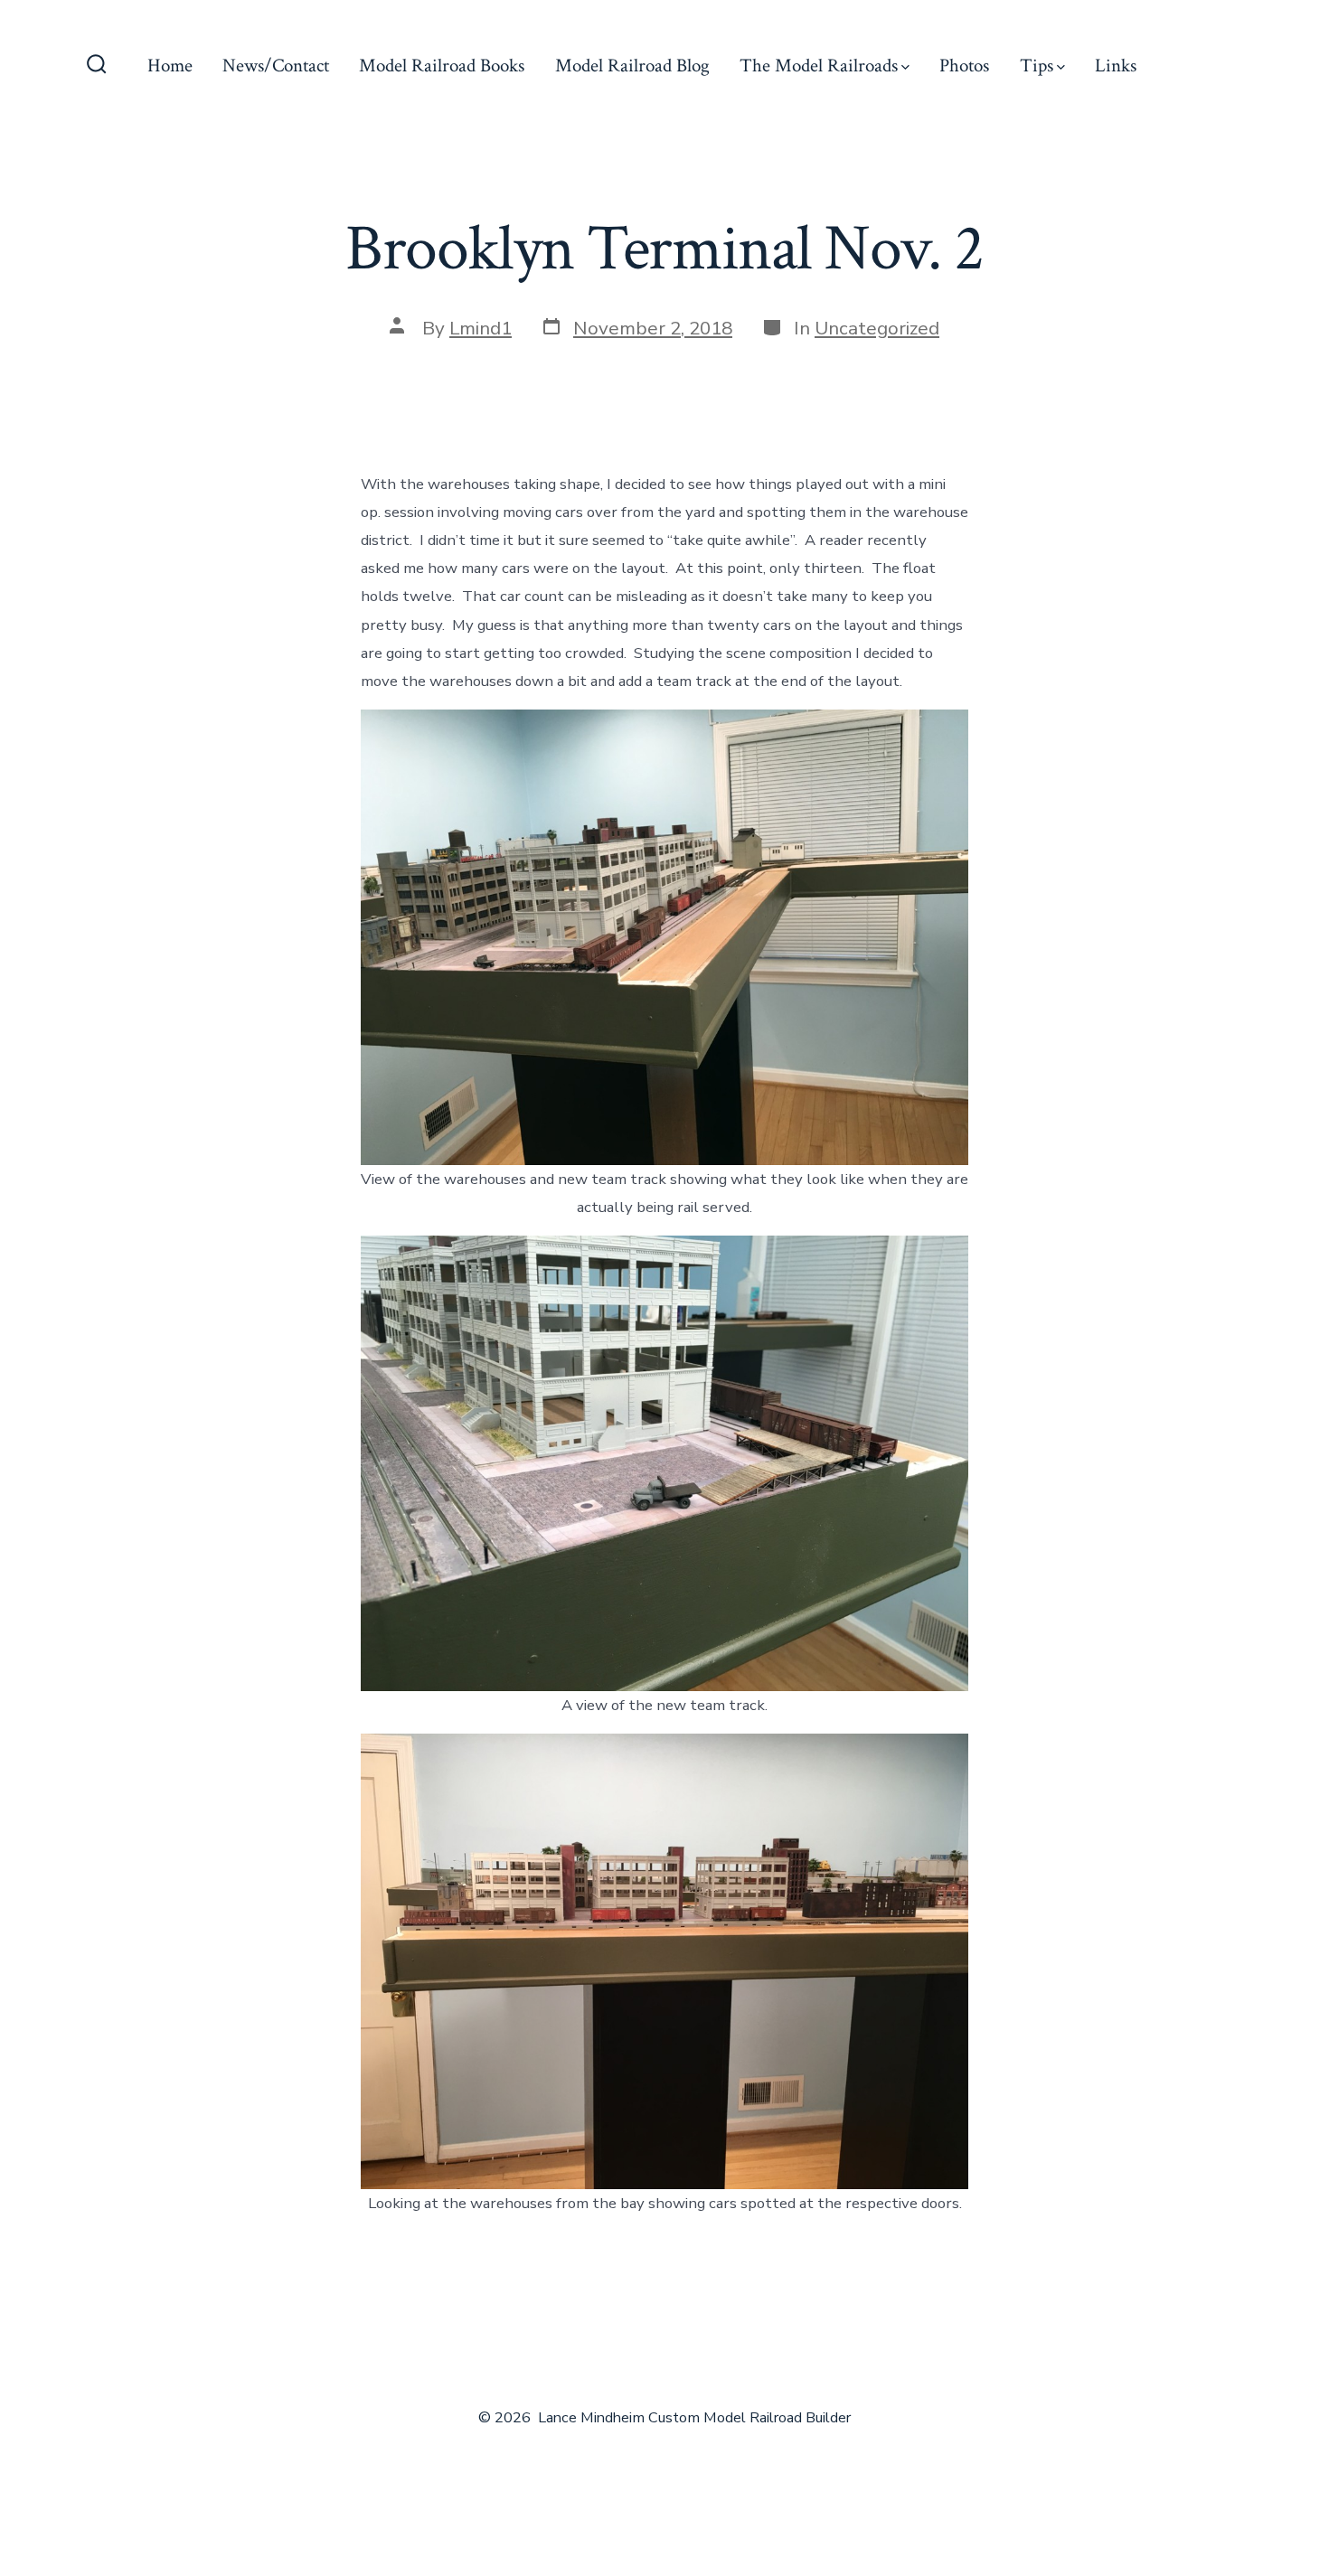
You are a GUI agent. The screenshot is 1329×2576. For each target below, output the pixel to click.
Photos (964, 66)
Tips (1037, 66)
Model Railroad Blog (632, 66)
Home (170, 66)
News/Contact (276, 66)
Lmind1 (481, 328)
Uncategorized (877, 328)
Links (1116, 66)
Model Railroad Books (442, 66)
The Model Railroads (819, 66)
